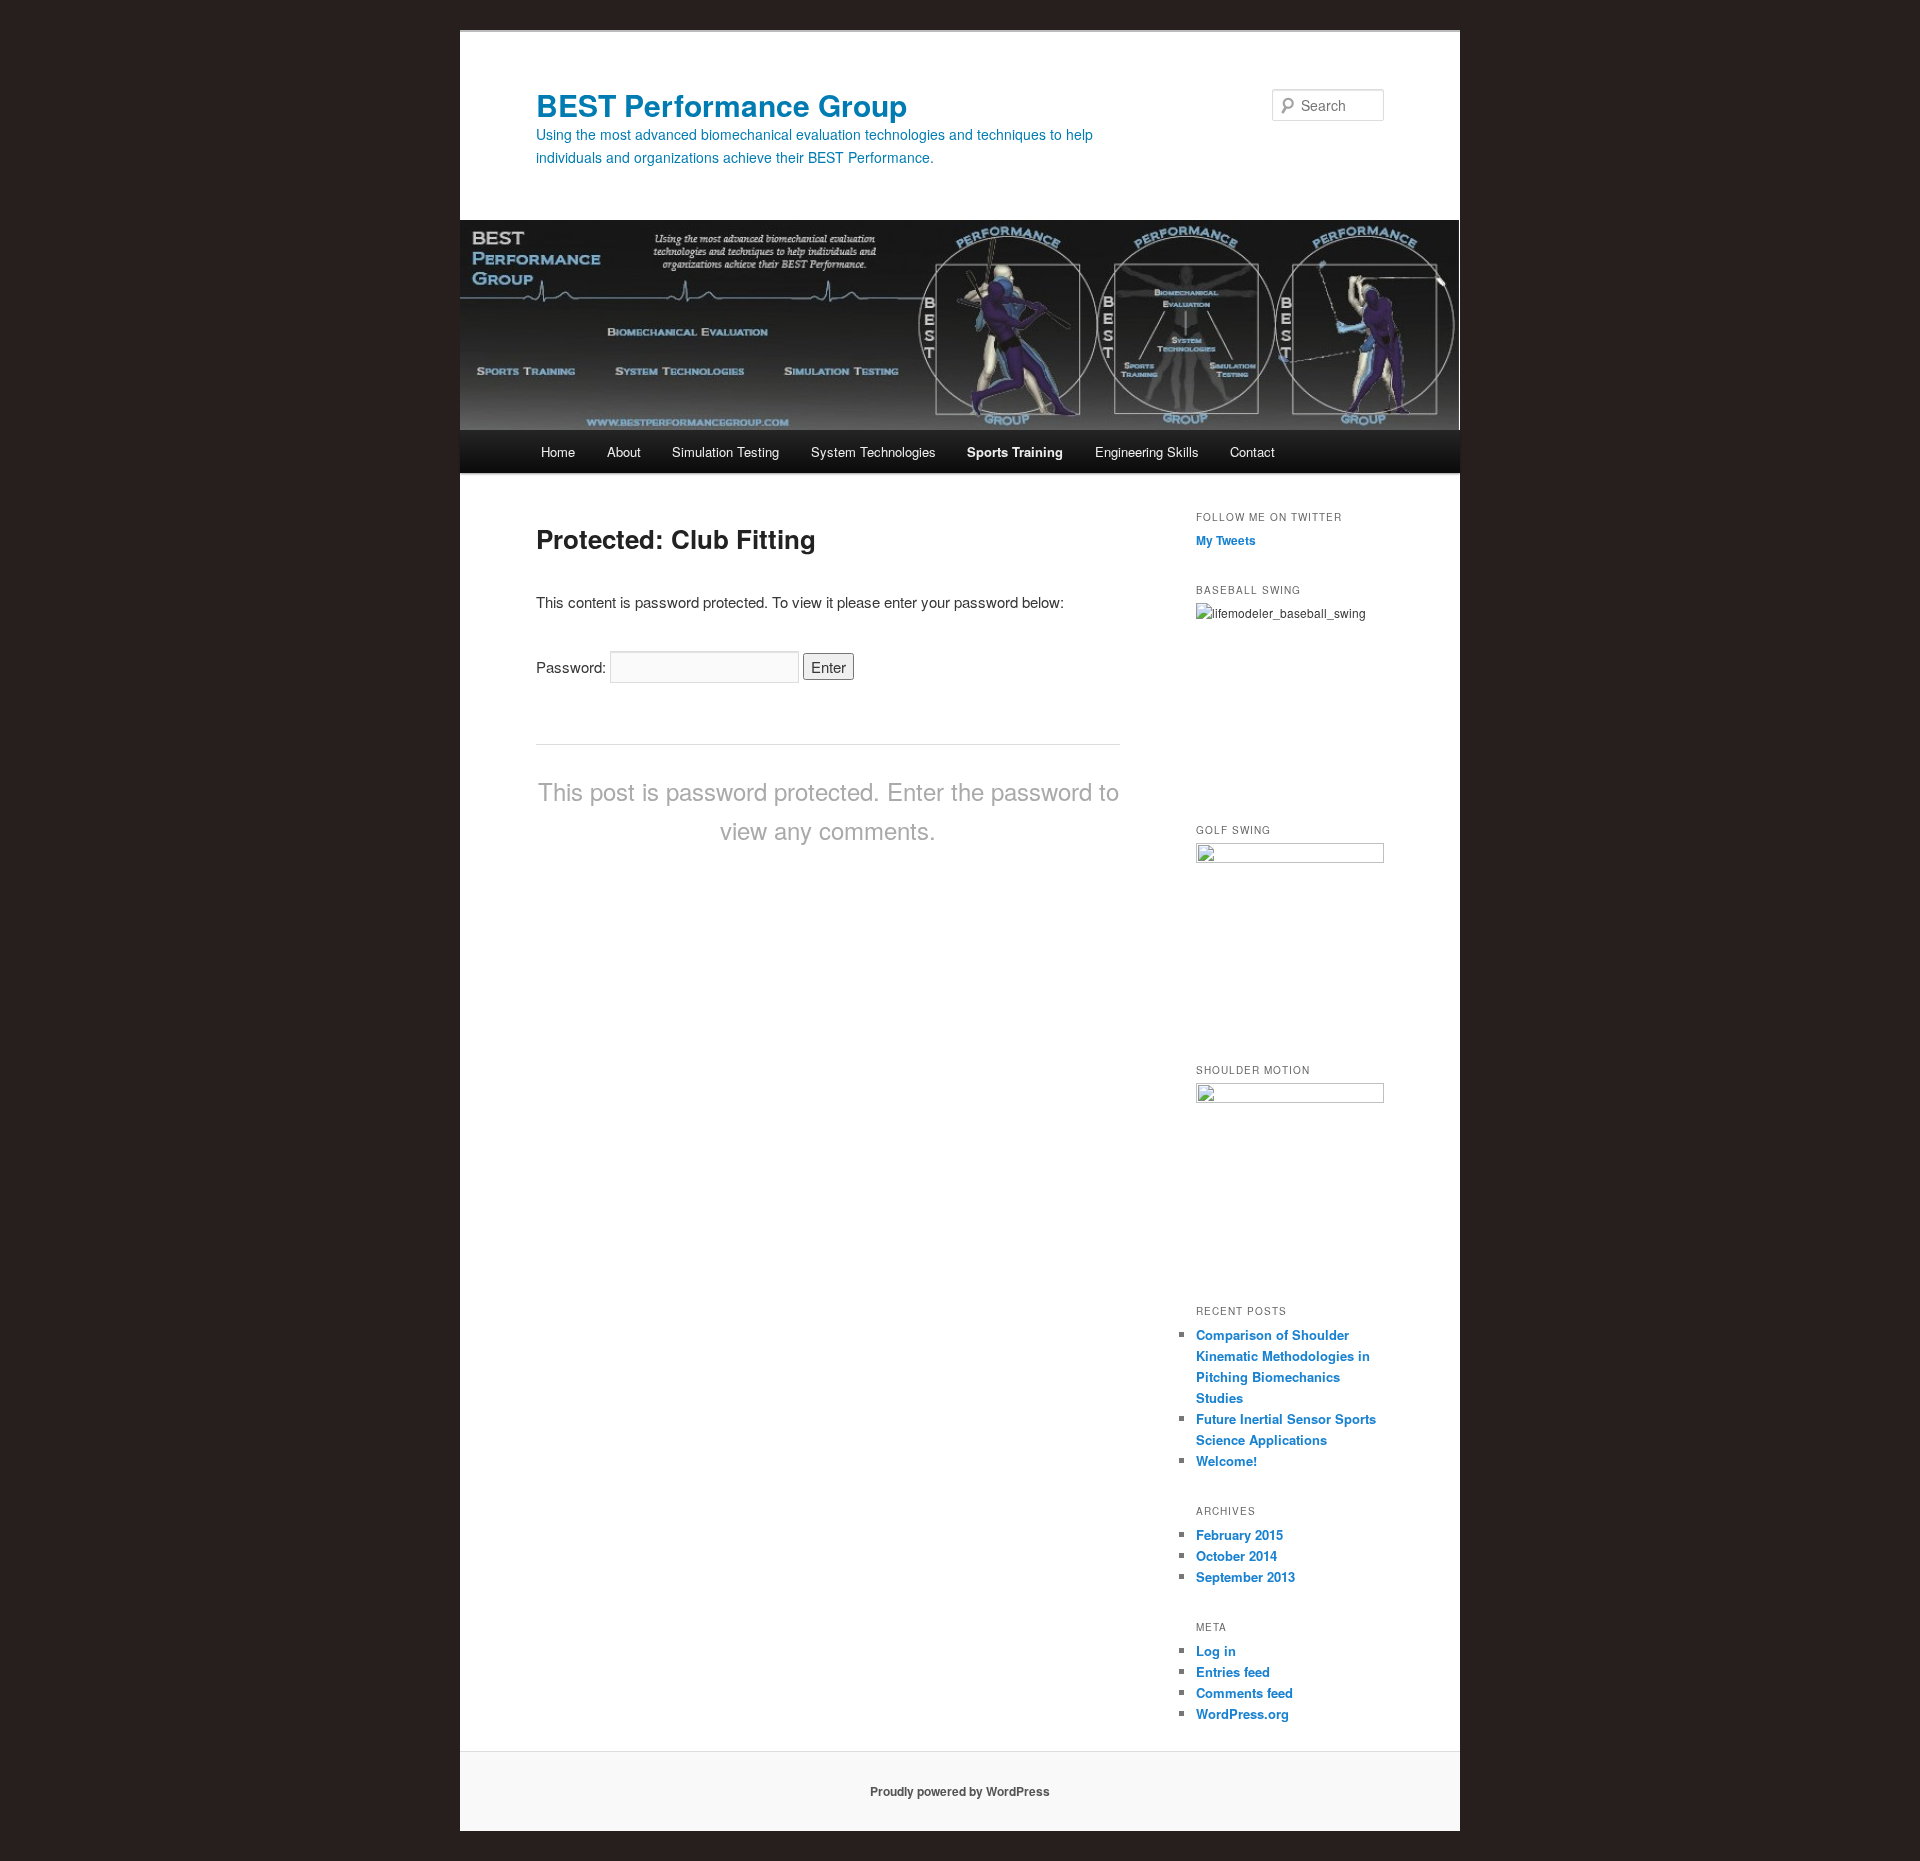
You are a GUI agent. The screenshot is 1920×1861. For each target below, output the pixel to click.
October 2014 (1236, 1555)
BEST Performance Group (721, 104)
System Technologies (873, 451)
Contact (1252, 451)
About (624, 451)
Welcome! (1226, 1460)
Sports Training (1015, 451)
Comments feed (1244, 1692)
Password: (573, 666)
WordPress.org (1242, 1713)
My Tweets (1226, 540)
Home (558, 451)
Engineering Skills (1147, 451)
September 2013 (1245, 1576)
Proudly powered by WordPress (960, 1791)
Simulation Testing (725, 451)
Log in (1216, 1650)
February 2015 (1239, 1534)
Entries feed (1233, 1671)
